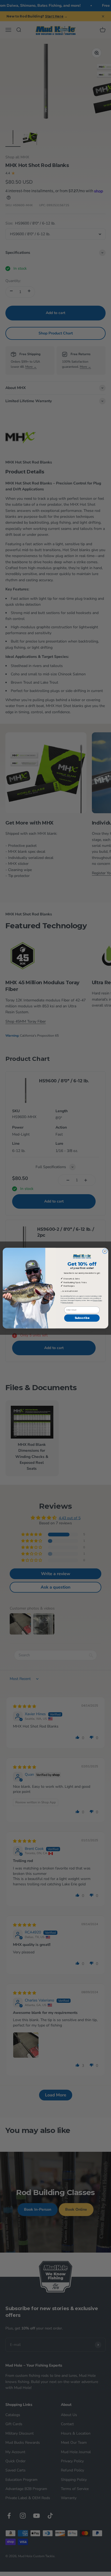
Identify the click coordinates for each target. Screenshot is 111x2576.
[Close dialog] (105, 1251)
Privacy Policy (97, 1300)
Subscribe (82, 1318)
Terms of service (67, 1303)
